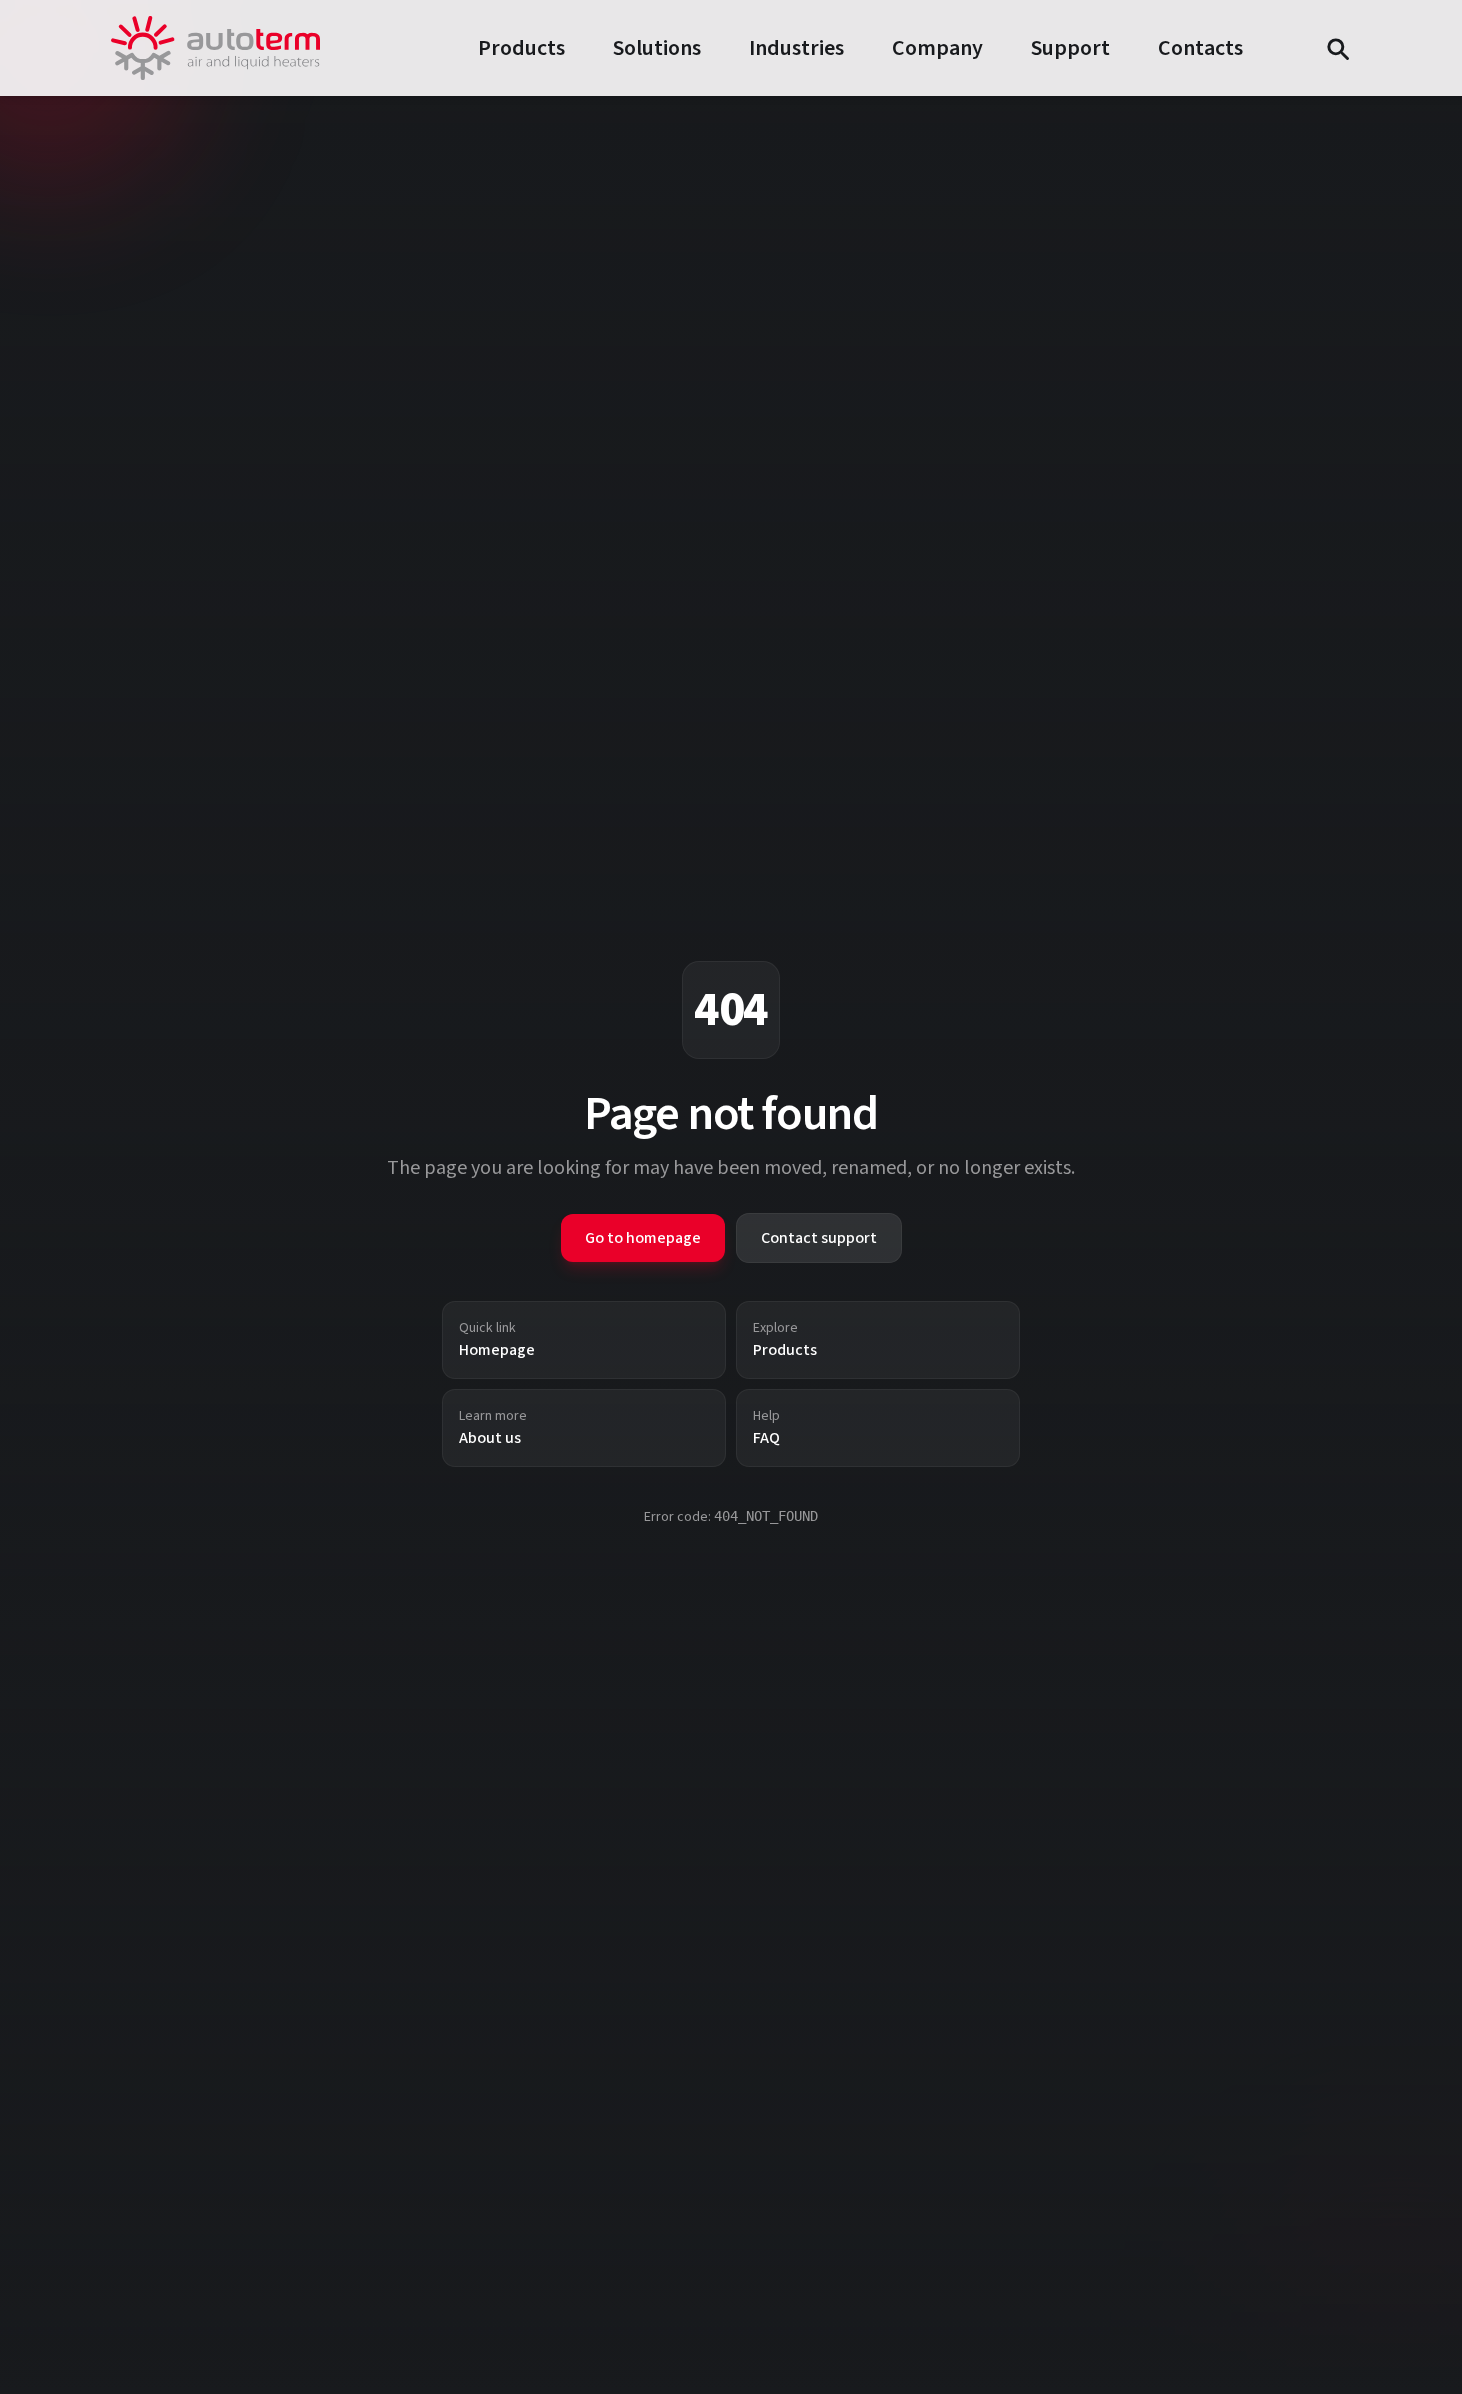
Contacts (1200, 48)
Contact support (819, 1238)
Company (937, 48)
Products (521, 48)
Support (1070, 48)
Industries (796, 48)
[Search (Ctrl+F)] (1337, 48)
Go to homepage (643, 1238)
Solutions (657, 48)
